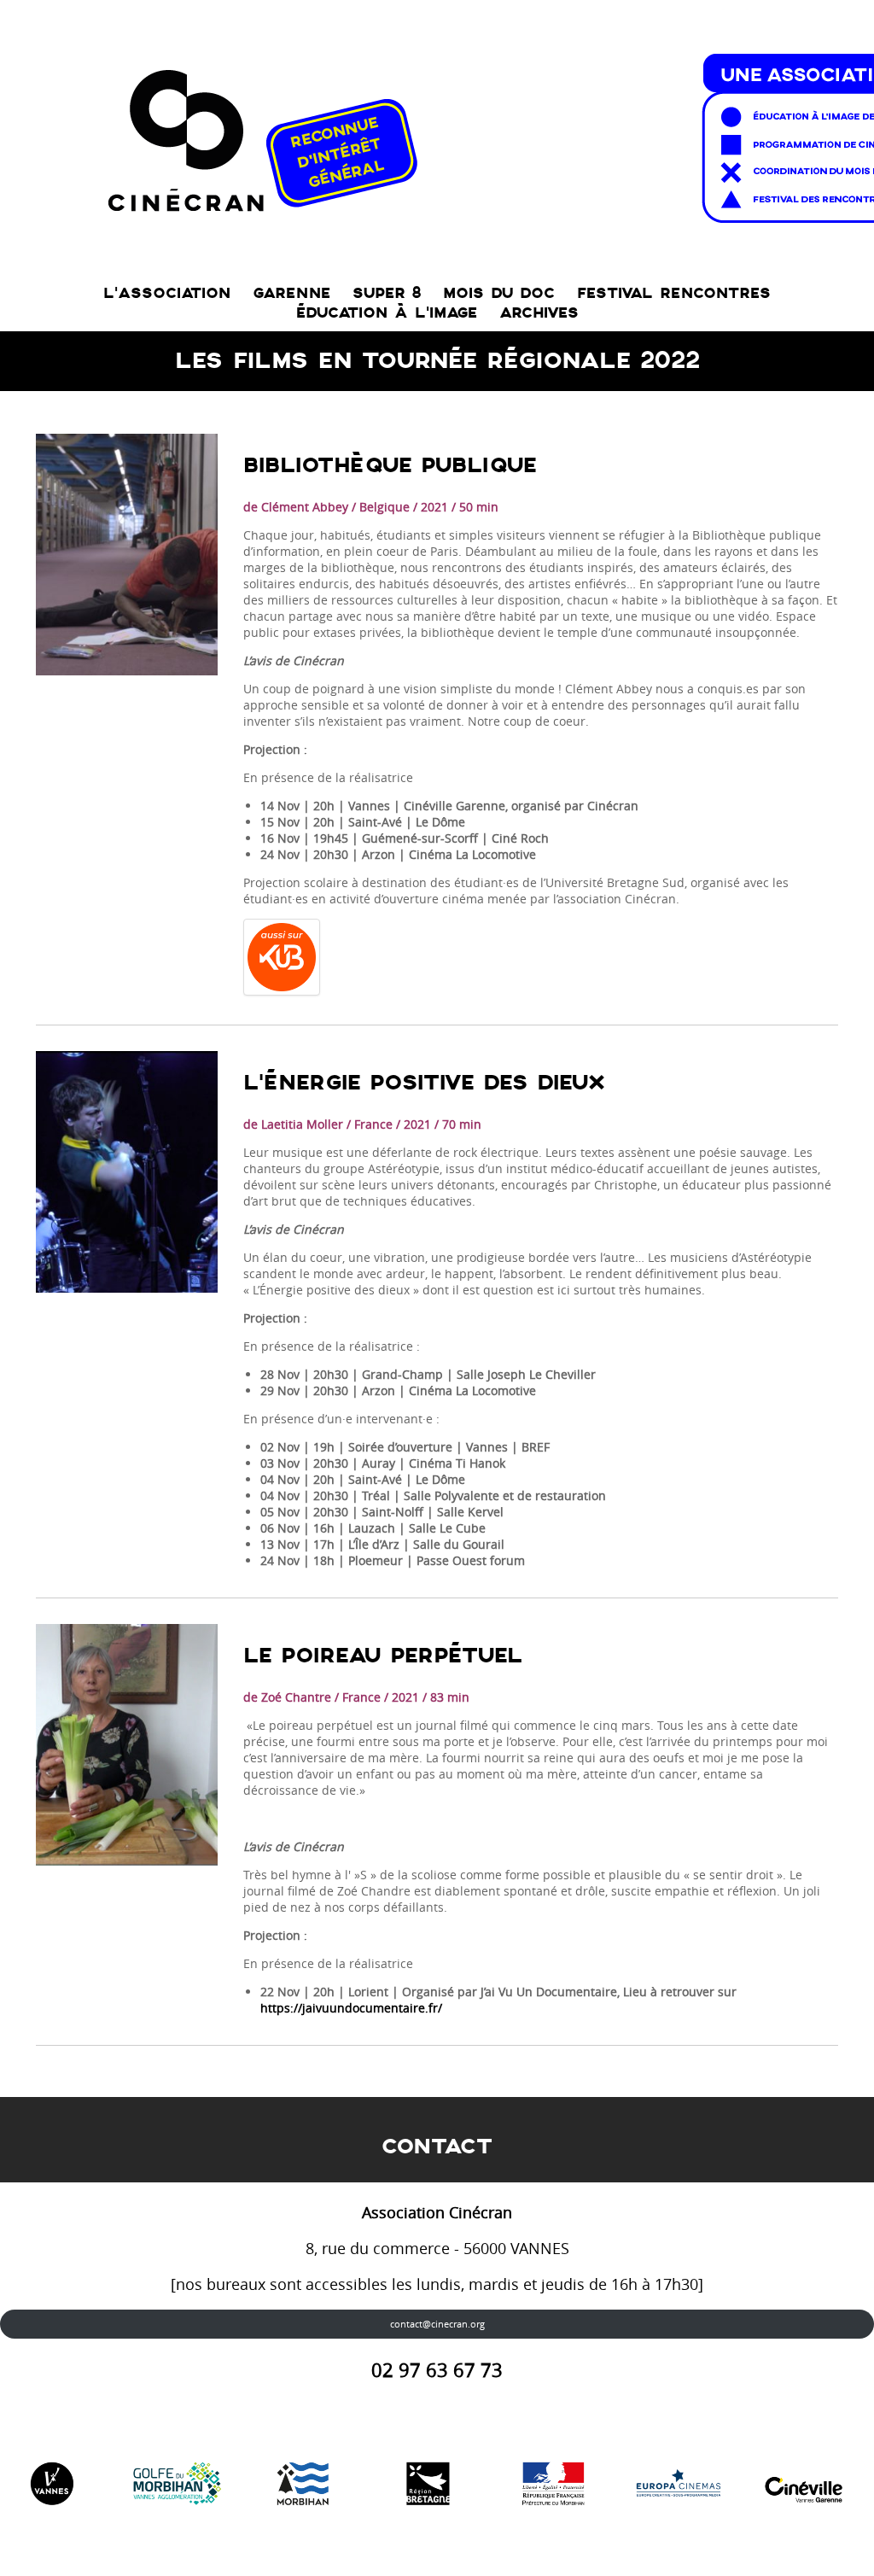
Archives (539, 313)
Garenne (291, 293)
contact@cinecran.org (437, 2324)
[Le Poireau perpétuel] (127, 1745)
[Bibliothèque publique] (127, 555)
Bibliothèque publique (390, 466)
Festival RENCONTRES (674, 293)
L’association (167, 293)
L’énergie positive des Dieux (424, 1083)
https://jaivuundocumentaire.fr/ (351, 2008)
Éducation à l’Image (387, 313)
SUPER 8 (387, 293)
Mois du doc (499, 293)
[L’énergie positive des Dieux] (127, 1172)
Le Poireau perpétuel (383, 1656)
